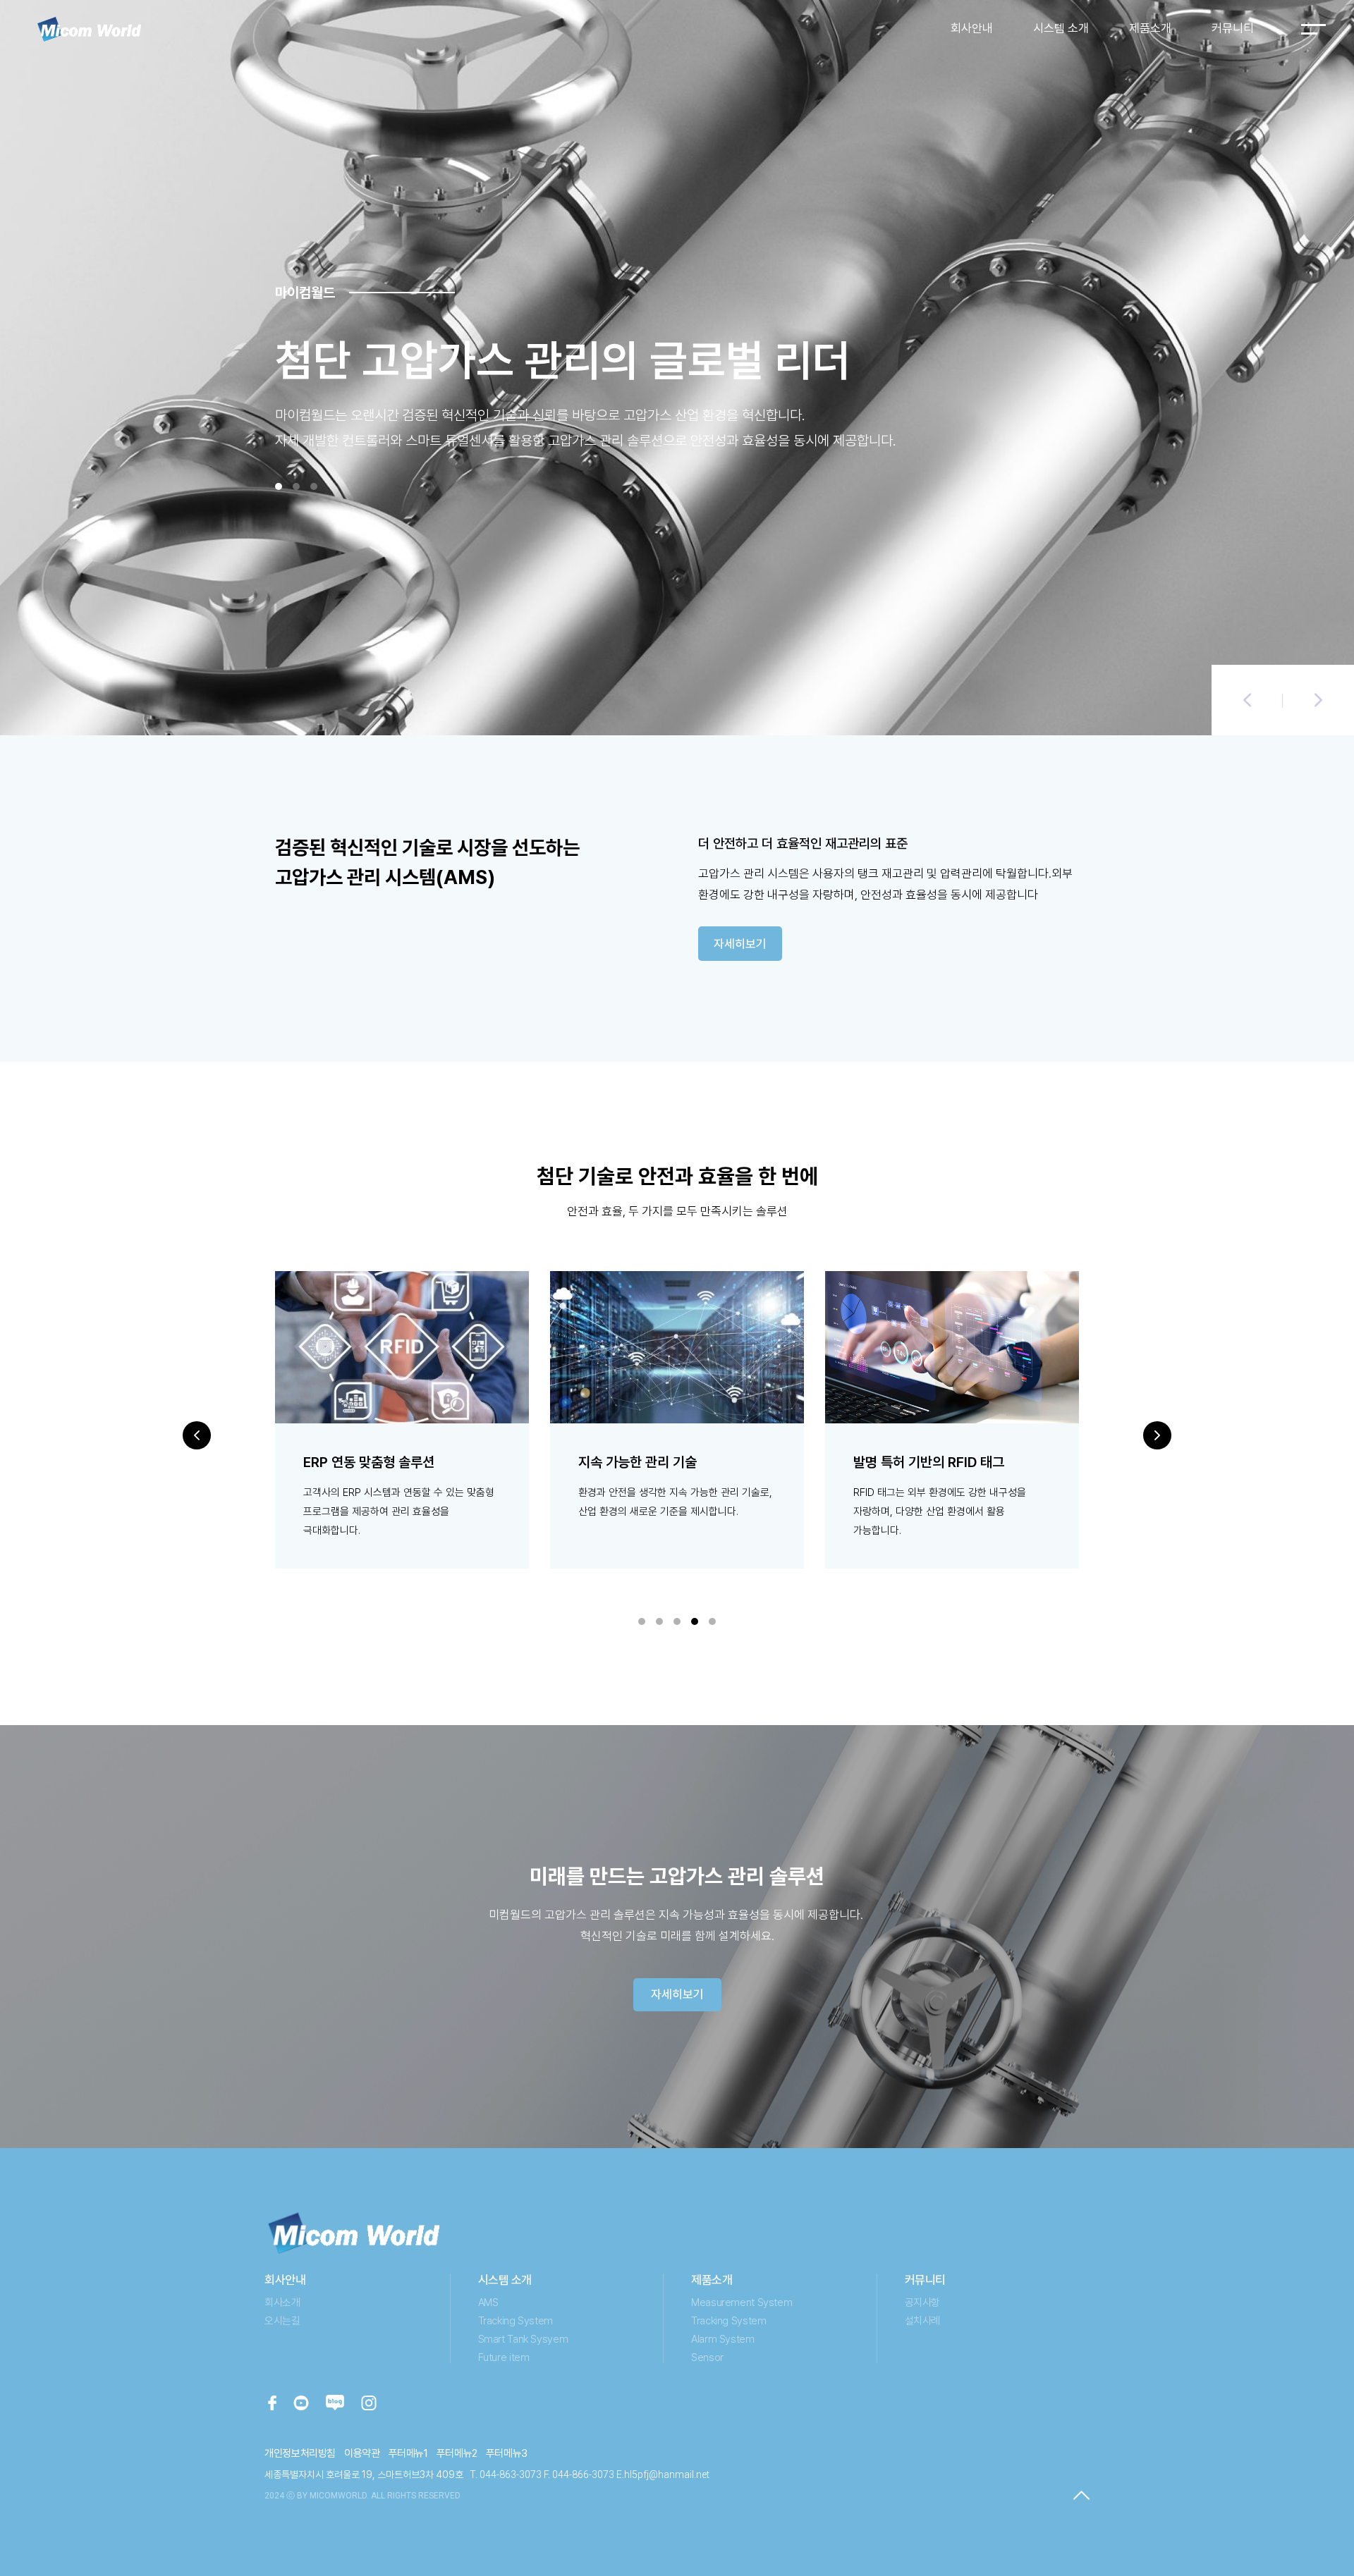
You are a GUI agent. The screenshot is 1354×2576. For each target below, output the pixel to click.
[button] (1247, 700)
